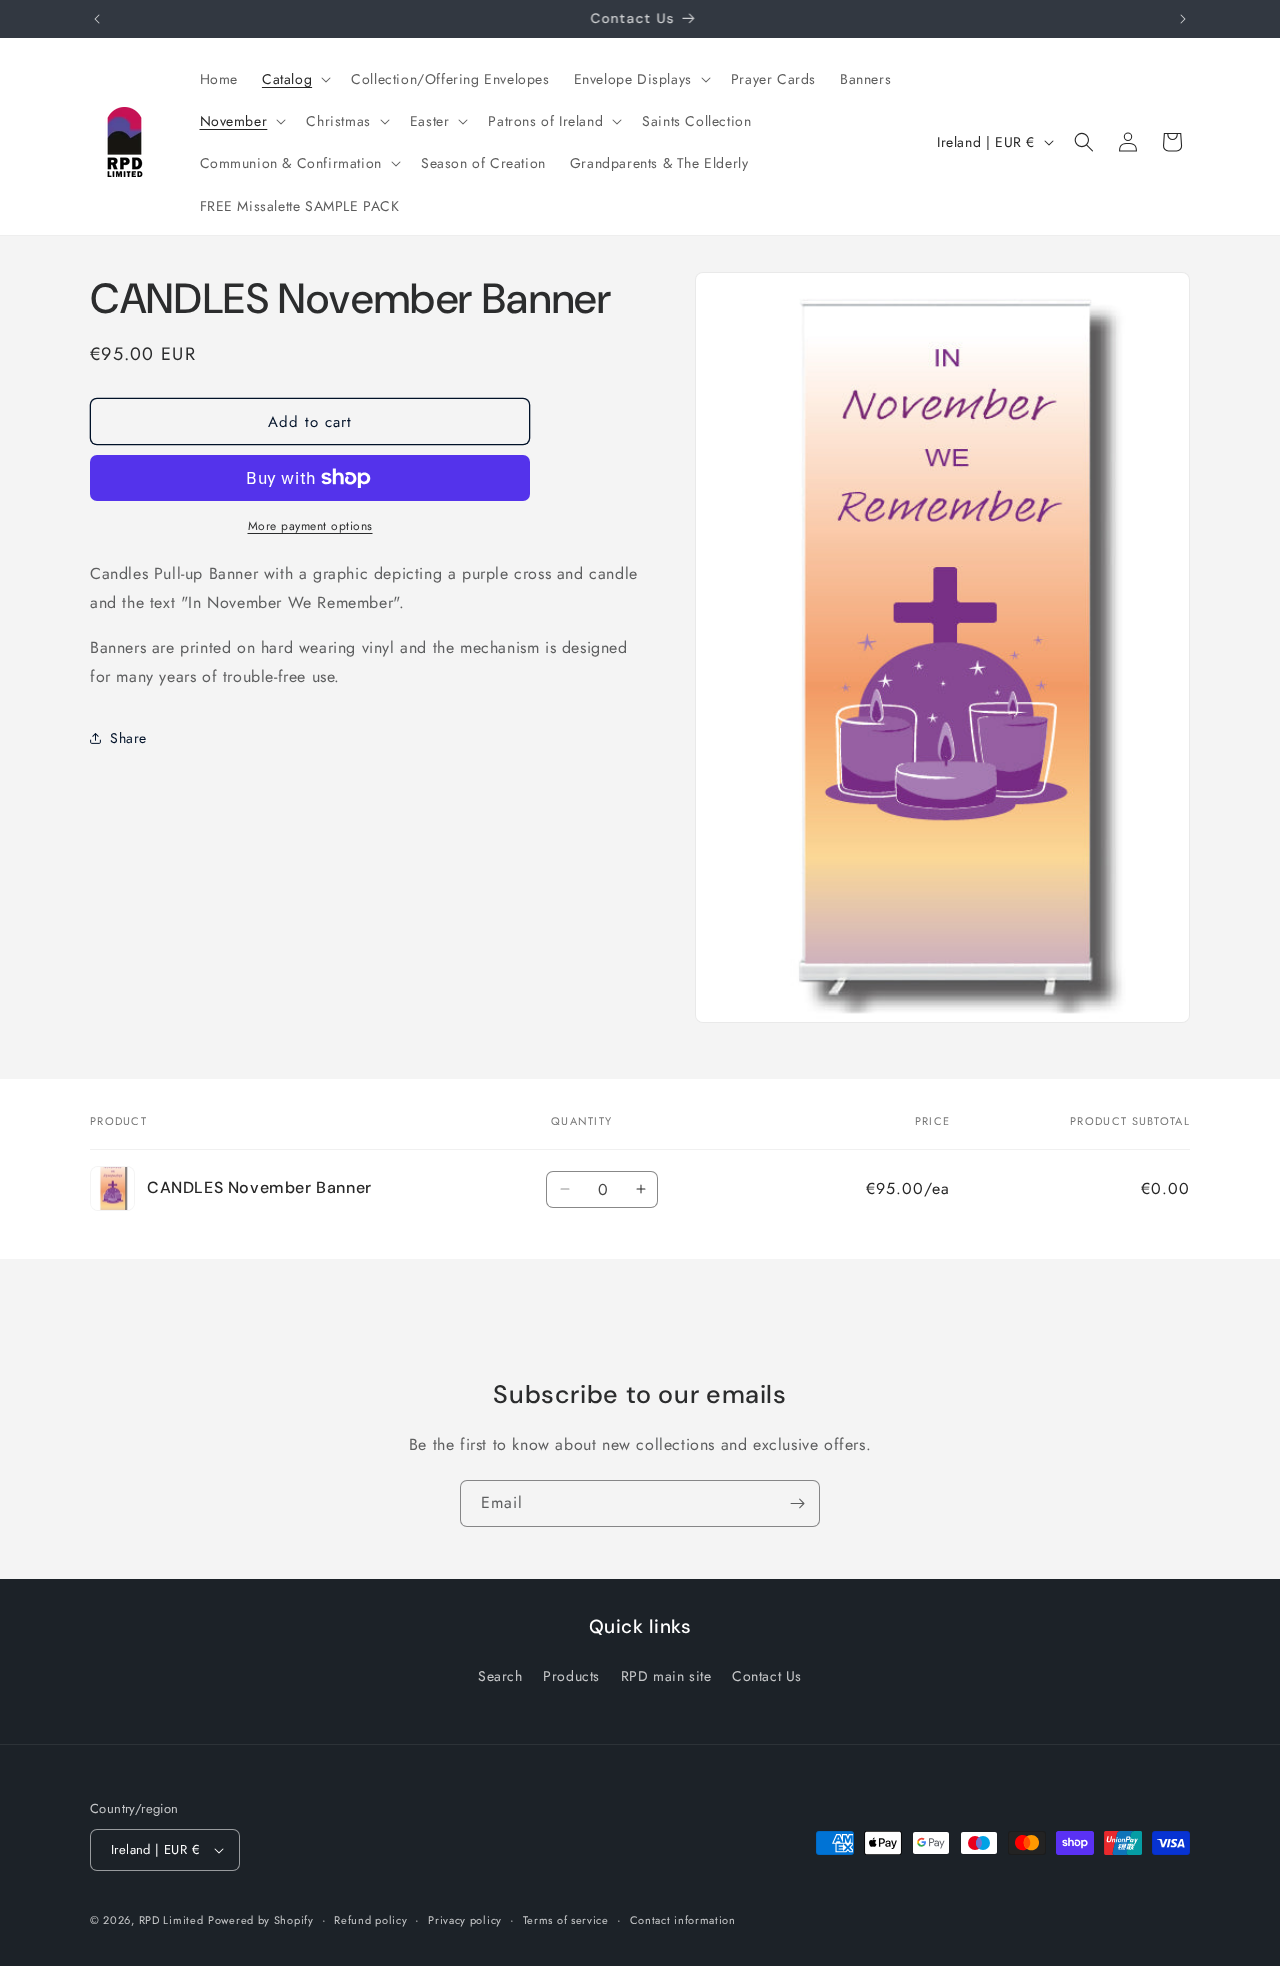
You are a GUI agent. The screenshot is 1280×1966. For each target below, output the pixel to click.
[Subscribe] (797, 1503)
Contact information (683, 1920)
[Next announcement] (1183, 19)
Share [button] (128, 737)
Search (500, 1676)
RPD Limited (171, 1920)
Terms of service (566, 1920)
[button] (294, 79)
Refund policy (370, 1920)
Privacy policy (465, 1920)
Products (571, 1676)
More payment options (310, 526)
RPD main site (666, 1676)
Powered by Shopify (261, 1920)
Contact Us (767, 1676)
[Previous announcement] (97, 19)
